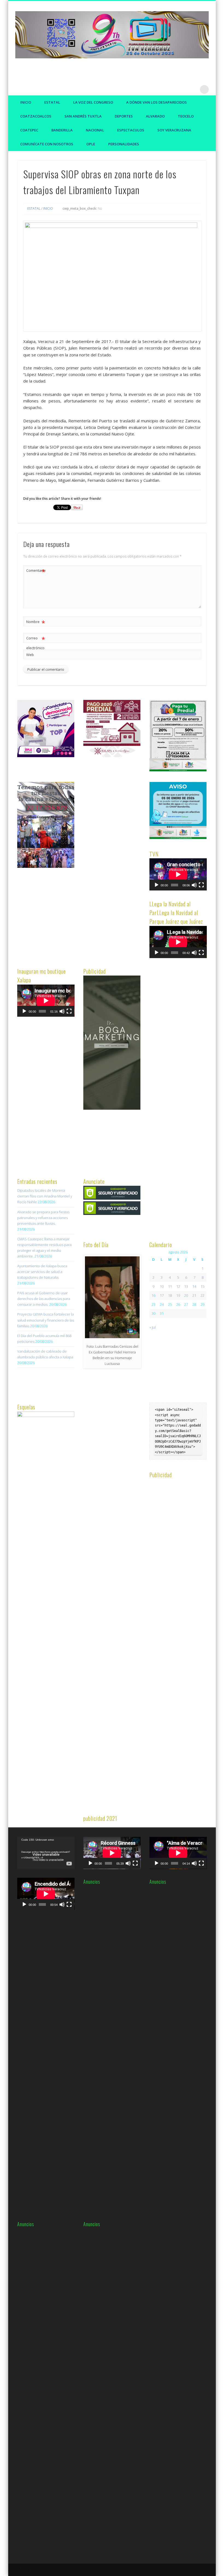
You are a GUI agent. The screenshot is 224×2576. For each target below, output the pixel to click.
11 (170, 1286)
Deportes (124, 116)
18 (170, 1295)
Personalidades (124, 144)
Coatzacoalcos (36, 116)
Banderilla (62, 130)
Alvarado (155, 116)
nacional (95, 130)
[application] (178, 874)
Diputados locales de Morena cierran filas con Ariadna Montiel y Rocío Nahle (45, 1196)
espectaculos (131, 130)
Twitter (182, 89)
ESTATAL (52, 102)
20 (186, 1295)
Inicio (26, 102)
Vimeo (193, 89)
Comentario (36, 571)
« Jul (153, 1327)
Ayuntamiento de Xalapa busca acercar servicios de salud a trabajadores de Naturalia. (42, 1272)
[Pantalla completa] (201, 885)
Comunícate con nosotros (47, 144)
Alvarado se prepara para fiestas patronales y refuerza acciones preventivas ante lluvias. (43, 1218)
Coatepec (29, 130)
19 (178, 1295)
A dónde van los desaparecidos (157, 102)
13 (186, 1286)
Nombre (36, 622)
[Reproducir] (157, 885)
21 (194, 1295)
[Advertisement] (124, 864)
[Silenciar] (194, 885)
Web (30, 655)
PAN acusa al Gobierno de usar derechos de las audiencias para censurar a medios (44, 1299)
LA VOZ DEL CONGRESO (93, 102)
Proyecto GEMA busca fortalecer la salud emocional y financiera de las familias (46, 1320)
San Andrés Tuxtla (83, 116)
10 (162, 1286)
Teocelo (186, 116)
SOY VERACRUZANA (174, 130)
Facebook (171, 89)
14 (194, 1286)
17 (162, 1295)
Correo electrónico (36, 643)
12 (178, 1286)
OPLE (91, 144)
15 (202, 1286)
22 (202, 1295)
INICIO (48, 208)
